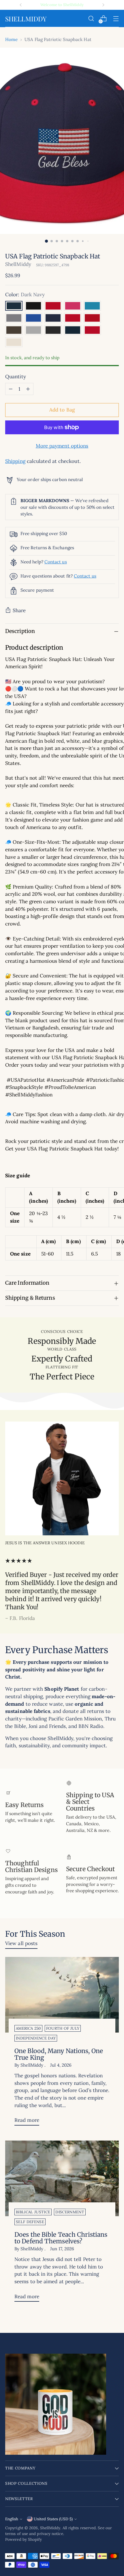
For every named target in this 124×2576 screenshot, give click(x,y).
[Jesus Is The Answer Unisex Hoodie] (62, 1478)
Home (11, 39)
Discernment (70, 2212)
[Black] (33, 306)
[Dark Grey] (33, 330)
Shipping (15, 461)
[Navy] (53, 318)
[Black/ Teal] (92, 306)
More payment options (62, 446)
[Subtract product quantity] (11, 389)
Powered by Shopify (24, 2539)
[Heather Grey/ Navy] (73, 330)
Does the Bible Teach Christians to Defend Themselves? (61, 2238)
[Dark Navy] (14, 306)
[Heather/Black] (53, 330)
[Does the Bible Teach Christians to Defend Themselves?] (62, 2179)
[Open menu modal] (116, 19)
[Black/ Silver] (14, 318)
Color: (25, 295)
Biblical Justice (33, 2212)
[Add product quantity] (28, 389)
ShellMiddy (18, 264)
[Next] (103, 5)
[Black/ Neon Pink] (73, 306)
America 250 (28, 2028)
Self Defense (30, 2222)
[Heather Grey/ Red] (92, 330)
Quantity (16, 377)
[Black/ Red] (53, 306)
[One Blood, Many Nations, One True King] (62, 1995)
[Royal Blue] (33, 318)
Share (19, 610)
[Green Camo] (14, 330)
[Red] (92, 318)
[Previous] (21, 5)
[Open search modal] (91, 19)
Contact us (56, 562)
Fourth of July (63, 2028)
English (12, 2519)
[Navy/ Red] (73, 318)
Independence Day (36, 2038)
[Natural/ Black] (14, 342)
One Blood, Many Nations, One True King (59, 2054)
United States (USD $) (53, 2519)
